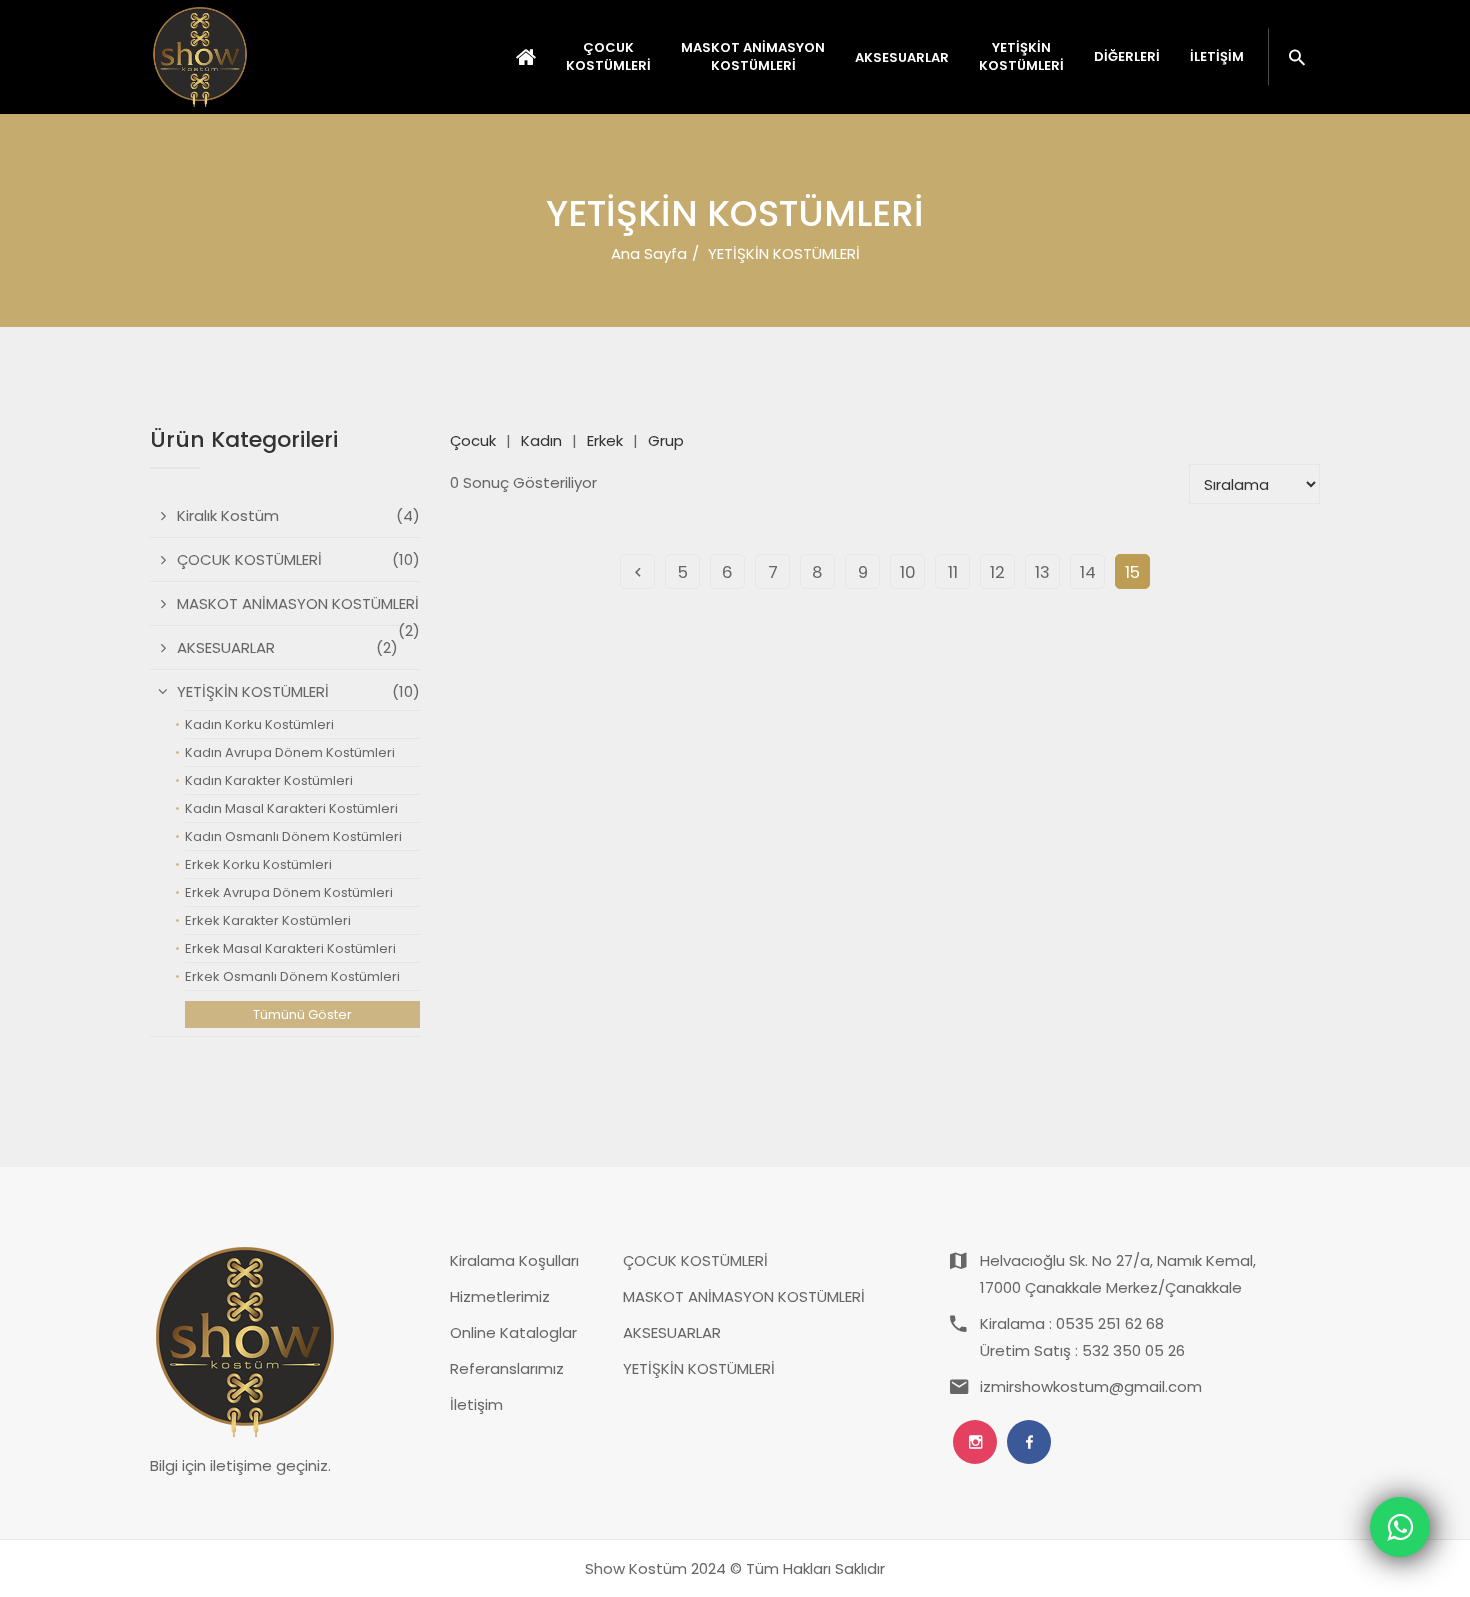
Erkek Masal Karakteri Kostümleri (290, 948)
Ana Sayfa (649, 253)
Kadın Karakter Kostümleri (269, 780)
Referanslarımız (507, 1368)
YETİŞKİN (1021, 57)
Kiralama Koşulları (514, 1260)
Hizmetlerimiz (500, 1296)
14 (1088, 572)
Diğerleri (1127, 57)
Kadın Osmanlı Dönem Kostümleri (293, 836)
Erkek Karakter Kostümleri (268, 920)
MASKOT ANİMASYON (753, 57)
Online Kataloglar (513, 1332)
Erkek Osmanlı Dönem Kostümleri (292, 976)
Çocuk (473, 440)
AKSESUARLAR (672, 1332)
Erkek (605, 440)
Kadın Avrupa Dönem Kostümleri (290, 752)
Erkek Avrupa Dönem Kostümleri (289, 892)
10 (908, 572)
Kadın (541, 440)
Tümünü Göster (302, 1014)
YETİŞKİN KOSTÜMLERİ (699, 1368)
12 (997, 572)
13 (1042, 572)
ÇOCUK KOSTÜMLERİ (695, 1260)
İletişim (1217, 57)
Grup (666, 440)
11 (953, 572)
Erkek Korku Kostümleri (258, 864)
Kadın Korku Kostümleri (259, 724)
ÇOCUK (608, 57)
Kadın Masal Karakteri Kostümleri (291, 808)
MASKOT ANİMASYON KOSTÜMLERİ (744, 1296)
